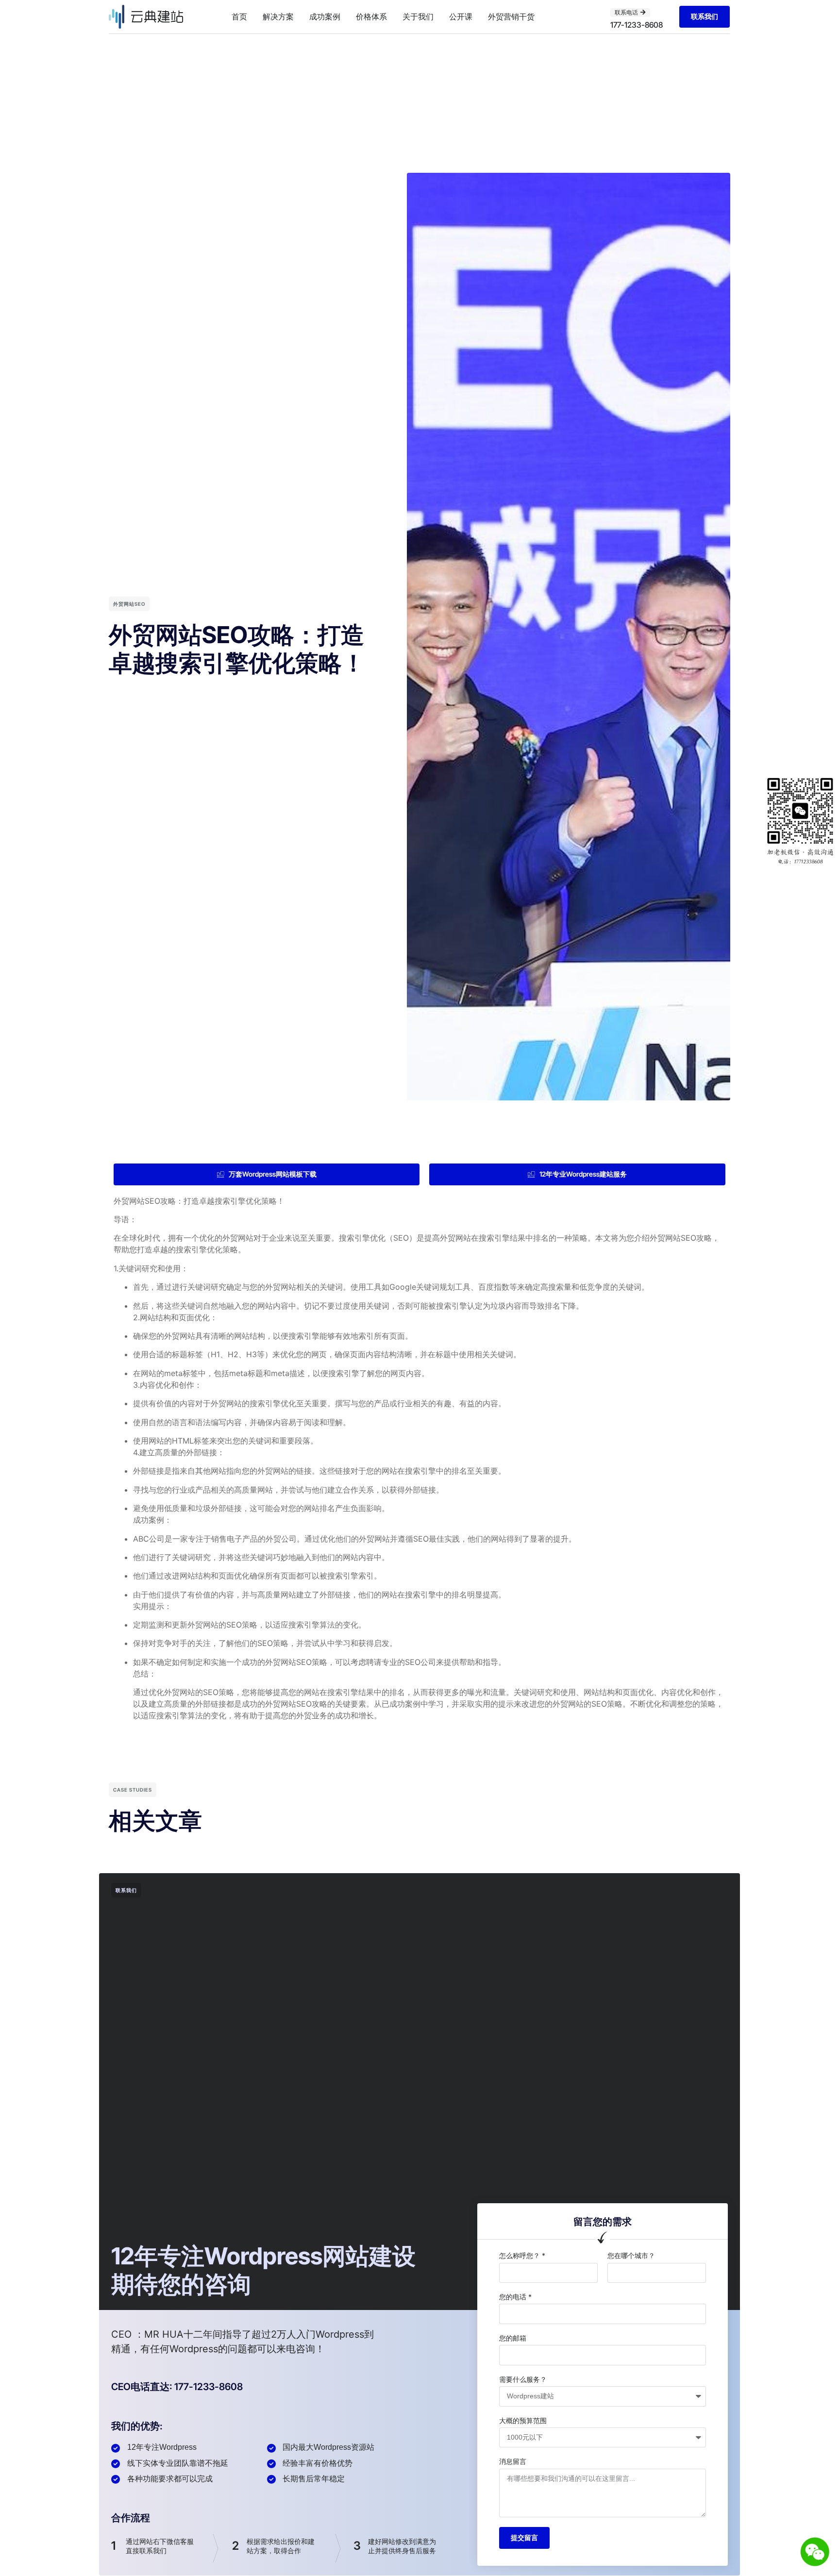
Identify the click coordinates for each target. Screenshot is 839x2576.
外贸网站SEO (129, 604)
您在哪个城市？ (631, 2255)
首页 (239, 17)
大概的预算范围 (523, 2420)
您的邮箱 (513, 2338)
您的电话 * (515, 2297)
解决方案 (278, 17)
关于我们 (418, 17)
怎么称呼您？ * (522, 2255)
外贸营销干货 (511, 17)
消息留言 (513, 2461)
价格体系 (371, 17)
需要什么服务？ (523, 2379)
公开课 (461, 17)
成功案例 (325, 17)
